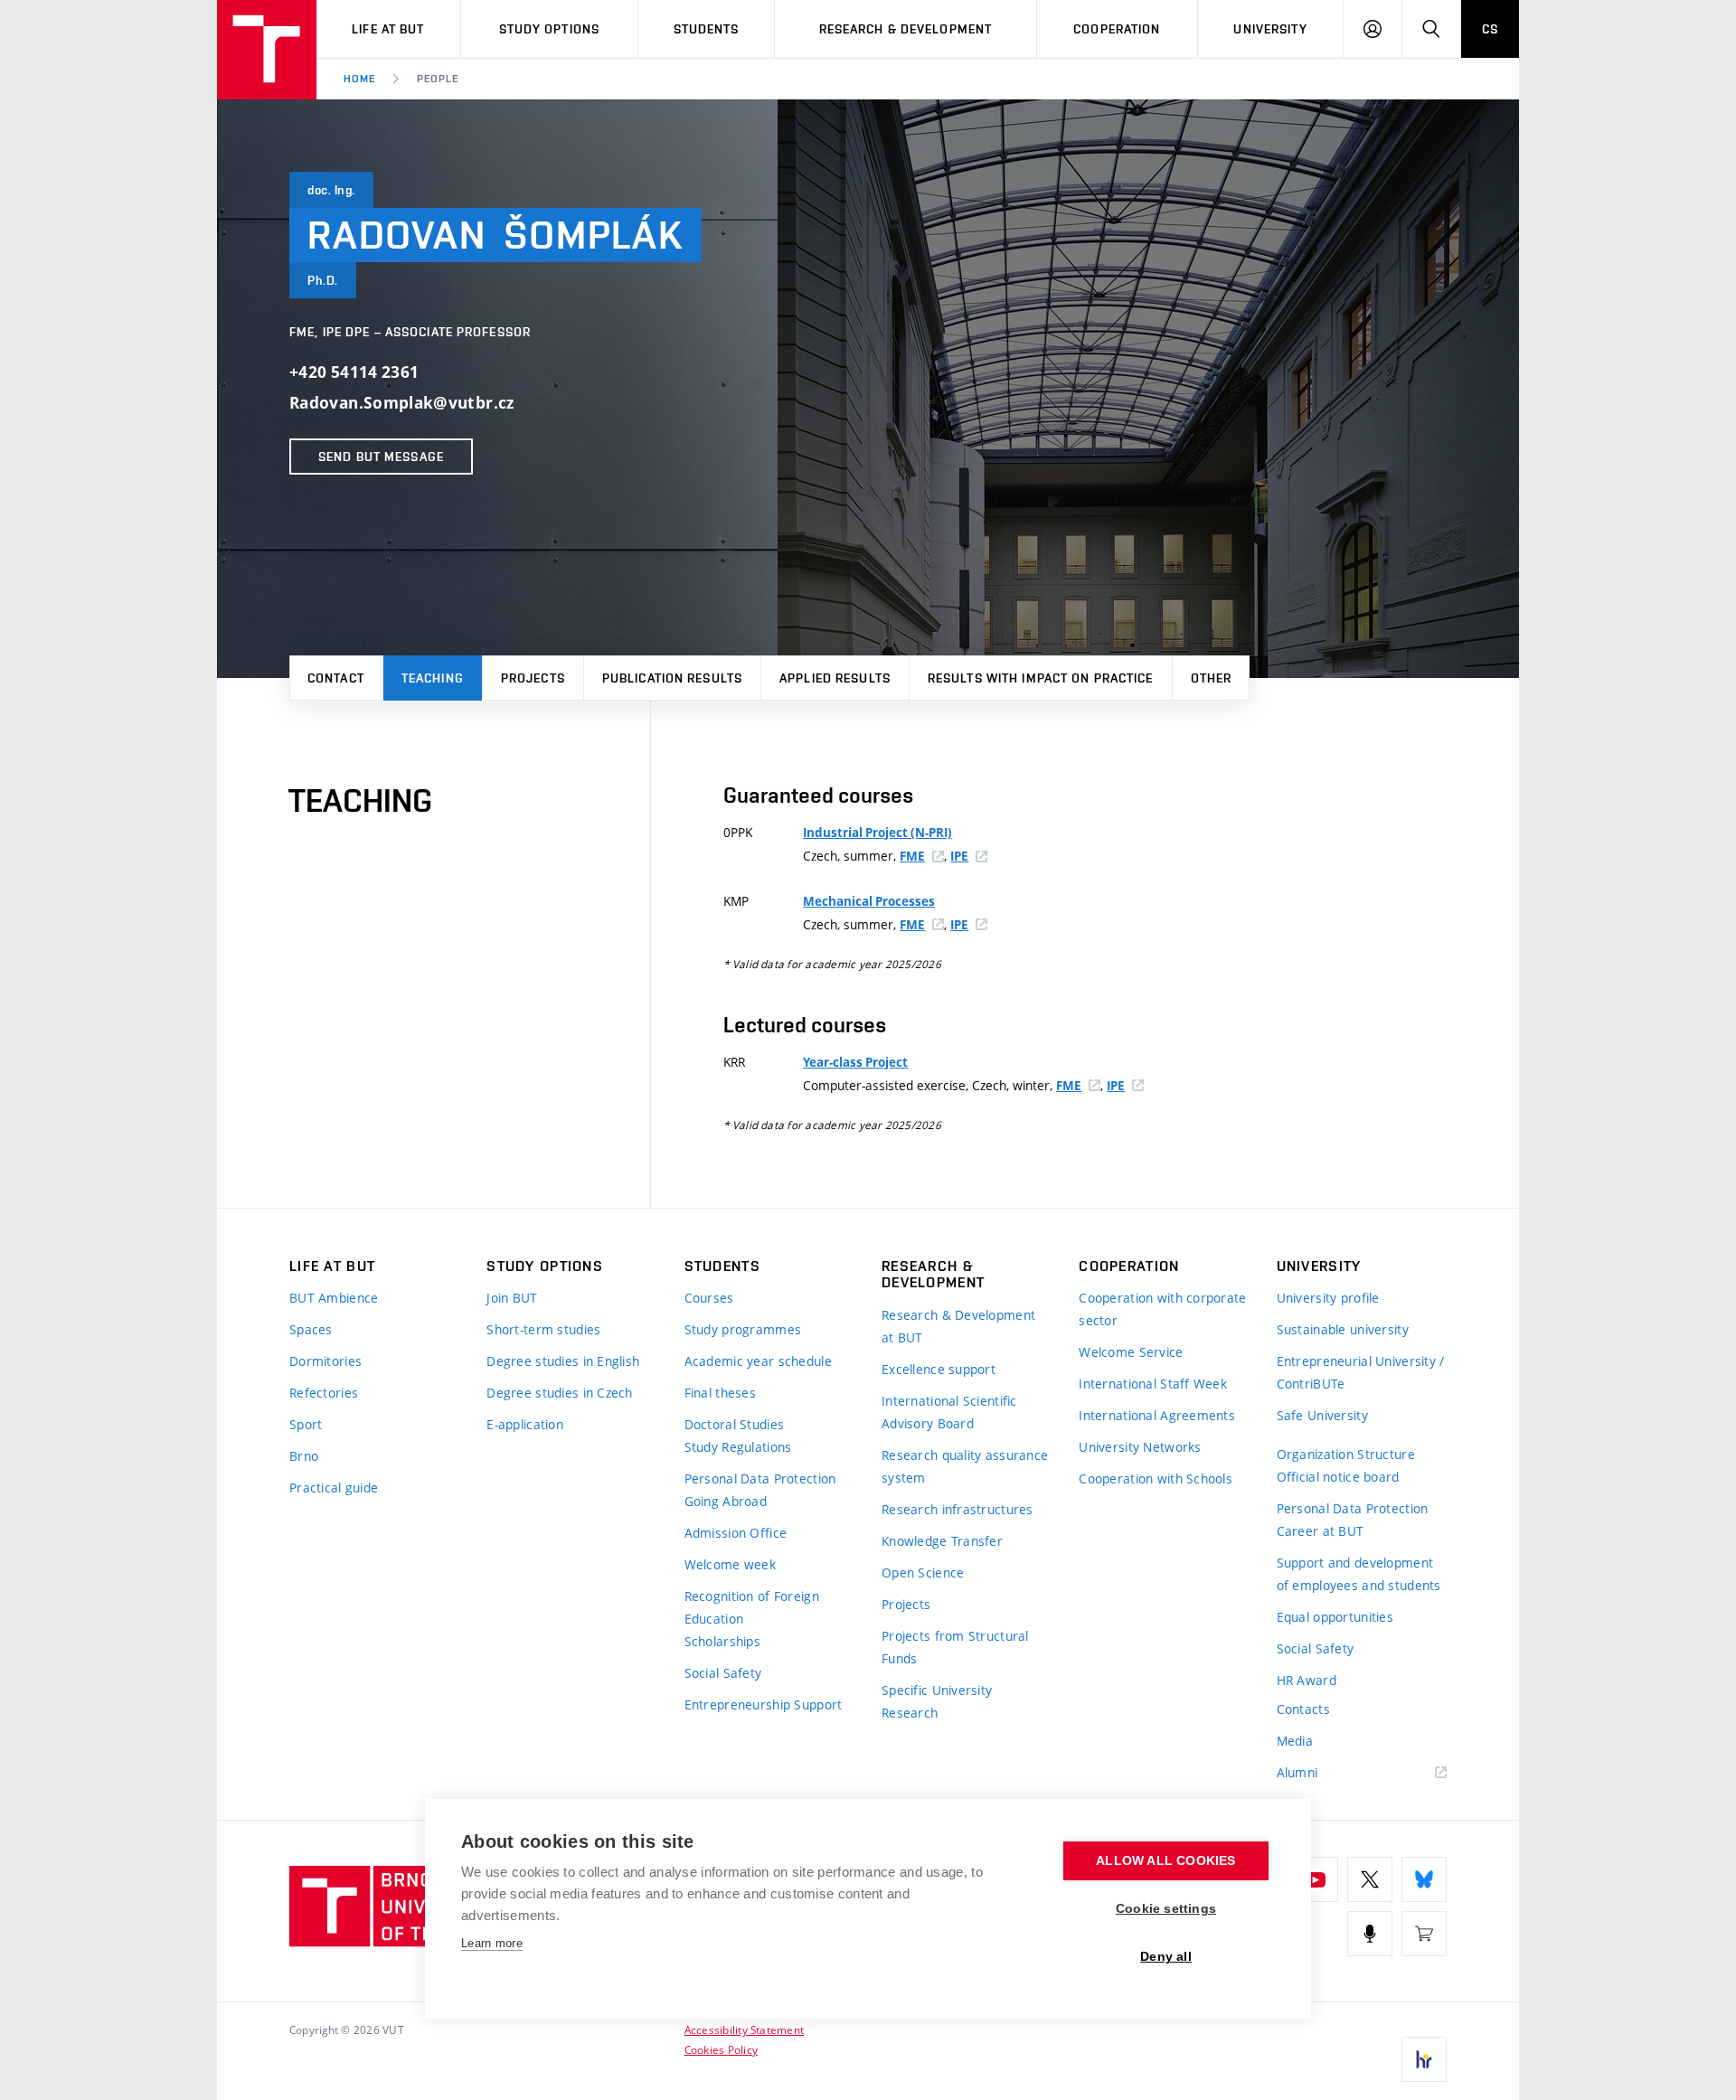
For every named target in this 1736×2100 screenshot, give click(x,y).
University (1270, 29)
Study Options (550, 29)
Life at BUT (388, 29)
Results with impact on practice (1041, 678)
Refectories (324, 1393)
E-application (525, 1424)
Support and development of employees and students (1359, 1574)
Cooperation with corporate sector (1162, 1309)
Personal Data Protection (760, 1478)
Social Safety (723, 1673)
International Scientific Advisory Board (949, 1412)
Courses (709, 1298)
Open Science (923, 1573)
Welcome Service (1131, 1352)
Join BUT (512, 1298)
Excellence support (939, 1369)
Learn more (492, 1943)
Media (1295, 1741)
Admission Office (736, 1533)
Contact (336, 678)
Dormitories (325, 1361)
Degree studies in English (563, 1361)
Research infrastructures (958, 1509)
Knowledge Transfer (942, 1541)
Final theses (720, 1393)
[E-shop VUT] (1424, 1934)
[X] (1370, 1879)
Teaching (433, 678)
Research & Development (906, 29)
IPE (959, 856)
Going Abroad (726, 1501)
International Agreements (1157, 1415)
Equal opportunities (1335, 1617)
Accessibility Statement (745, 2029)
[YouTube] (1316, 1879)
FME (912, 856)
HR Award (1307, 1680)
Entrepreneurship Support (764, 1704)
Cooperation (1117, 29)
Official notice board (1338, 1477)
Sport (306, 1424)
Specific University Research (937, 1701)
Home (359, 79)
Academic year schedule (758, 1361)
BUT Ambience (334, 1298)
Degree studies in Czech (559, 1393)
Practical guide (334, 1488)
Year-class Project (855, 1062)
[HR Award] (1424, 2059)
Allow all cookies (1165, 1861)
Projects (533, 678)
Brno (304, 1456)
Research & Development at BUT (958, 1326)
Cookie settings (1166, 1909)
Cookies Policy (721, 2049)
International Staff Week (1153, 1384)
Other (1212, 678)
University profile (1328, 1298)
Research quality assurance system (965, 1466)
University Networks (1140, 1447)
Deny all (1166, 1957)
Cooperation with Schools (1156, 1478)
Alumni (1297, 1772)
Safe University (1322, 1415)
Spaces (311, 1329)
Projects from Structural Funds (955, 1647)
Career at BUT (1321, 1531)
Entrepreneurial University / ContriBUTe (1361, 1372)
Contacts (1303, 1709)
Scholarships (722, 1641)
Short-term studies (543, 1329)
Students (707, 29)
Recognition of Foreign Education (752, 1607)
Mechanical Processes (869, 901)
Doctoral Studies (734, 1424)
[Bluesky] (1424, 1879)
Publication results (672, 678)
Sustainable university (1343, 1329)
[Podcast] (1370, 1934)
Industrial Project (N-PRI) (877, 833)
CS (1490, 29)
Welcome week (730, 1564)
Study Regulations (738, 1447)
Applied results (835, 678)
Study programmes (743, 1329)
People (438, 79)
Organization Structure (1346, 1454)
